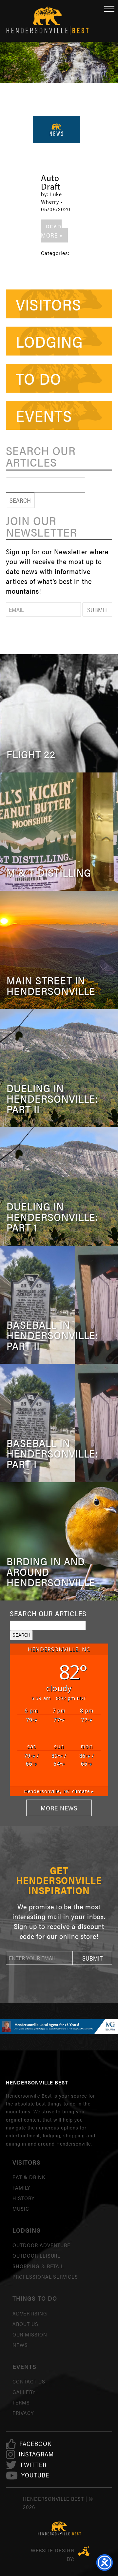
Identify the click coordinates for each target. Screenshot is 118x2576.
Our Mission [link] (30, 2334)
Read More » (52, 231)
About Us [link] (25, 2324)
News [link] (20, 2345)
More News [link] (59, 1808)
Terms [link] (21, 2402)
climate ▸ (59, 1791)
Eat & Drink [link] (29, 2177)
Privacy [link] (23, 2413)
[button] (97, 609)
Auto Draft (51, 182)
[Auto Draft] (56, 130)
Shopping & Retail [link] (38, 2266)
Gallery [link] (24, 2392)
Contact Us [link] (29, 2381)
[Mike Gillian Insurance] (59, 2026)
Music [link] (21, 2208)
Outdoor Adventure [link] (41, 2245)
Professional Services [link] (45, 2277)
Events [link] (44, 415)
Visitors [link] (49, 304)
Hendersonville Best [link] (48, 21)
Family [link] (21, 2187)
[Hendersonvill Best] (59, 2529)
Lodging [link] (49, 341)
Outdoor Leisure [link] (37, 2255)
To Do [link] (39, 378)
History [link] (23, 2198)
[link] (35, 2444)
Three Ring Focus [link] (84, 2551)
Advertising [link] (30, 2313)
